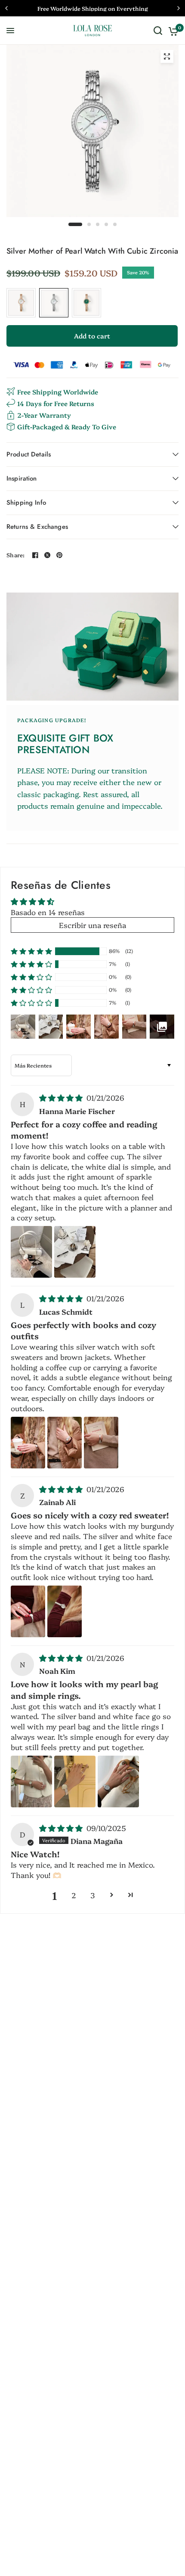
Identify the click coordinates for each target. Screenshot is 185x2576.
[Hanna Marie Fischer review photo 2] (75, 1252)
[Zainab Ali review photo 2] (65, 1611)
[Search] (158, 31)
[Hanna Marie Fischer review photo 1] (31, 1252)
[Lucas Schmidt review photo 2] (65, 1443)
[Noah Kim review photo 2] (75, 1781)
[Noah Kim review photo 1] (31, 1781)
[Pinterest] (59, 555)
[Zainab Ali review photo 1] (28, 1611)
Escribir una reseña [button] (92, 925)
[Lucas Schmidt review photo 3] (101, 1443)
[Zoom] (167, 56)
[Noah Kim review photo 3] (118, 1781)
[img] (62, 1097)
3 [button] (92, 1895)
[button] (31, 951)
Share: (16, 555)
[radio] (21, 303)
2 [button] (74, 1895)
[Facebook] (35, 555)
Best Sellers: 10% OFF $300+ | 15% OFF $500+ (92, 8)
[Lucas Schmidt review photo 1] (28, 1443)
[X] (47, 555)
